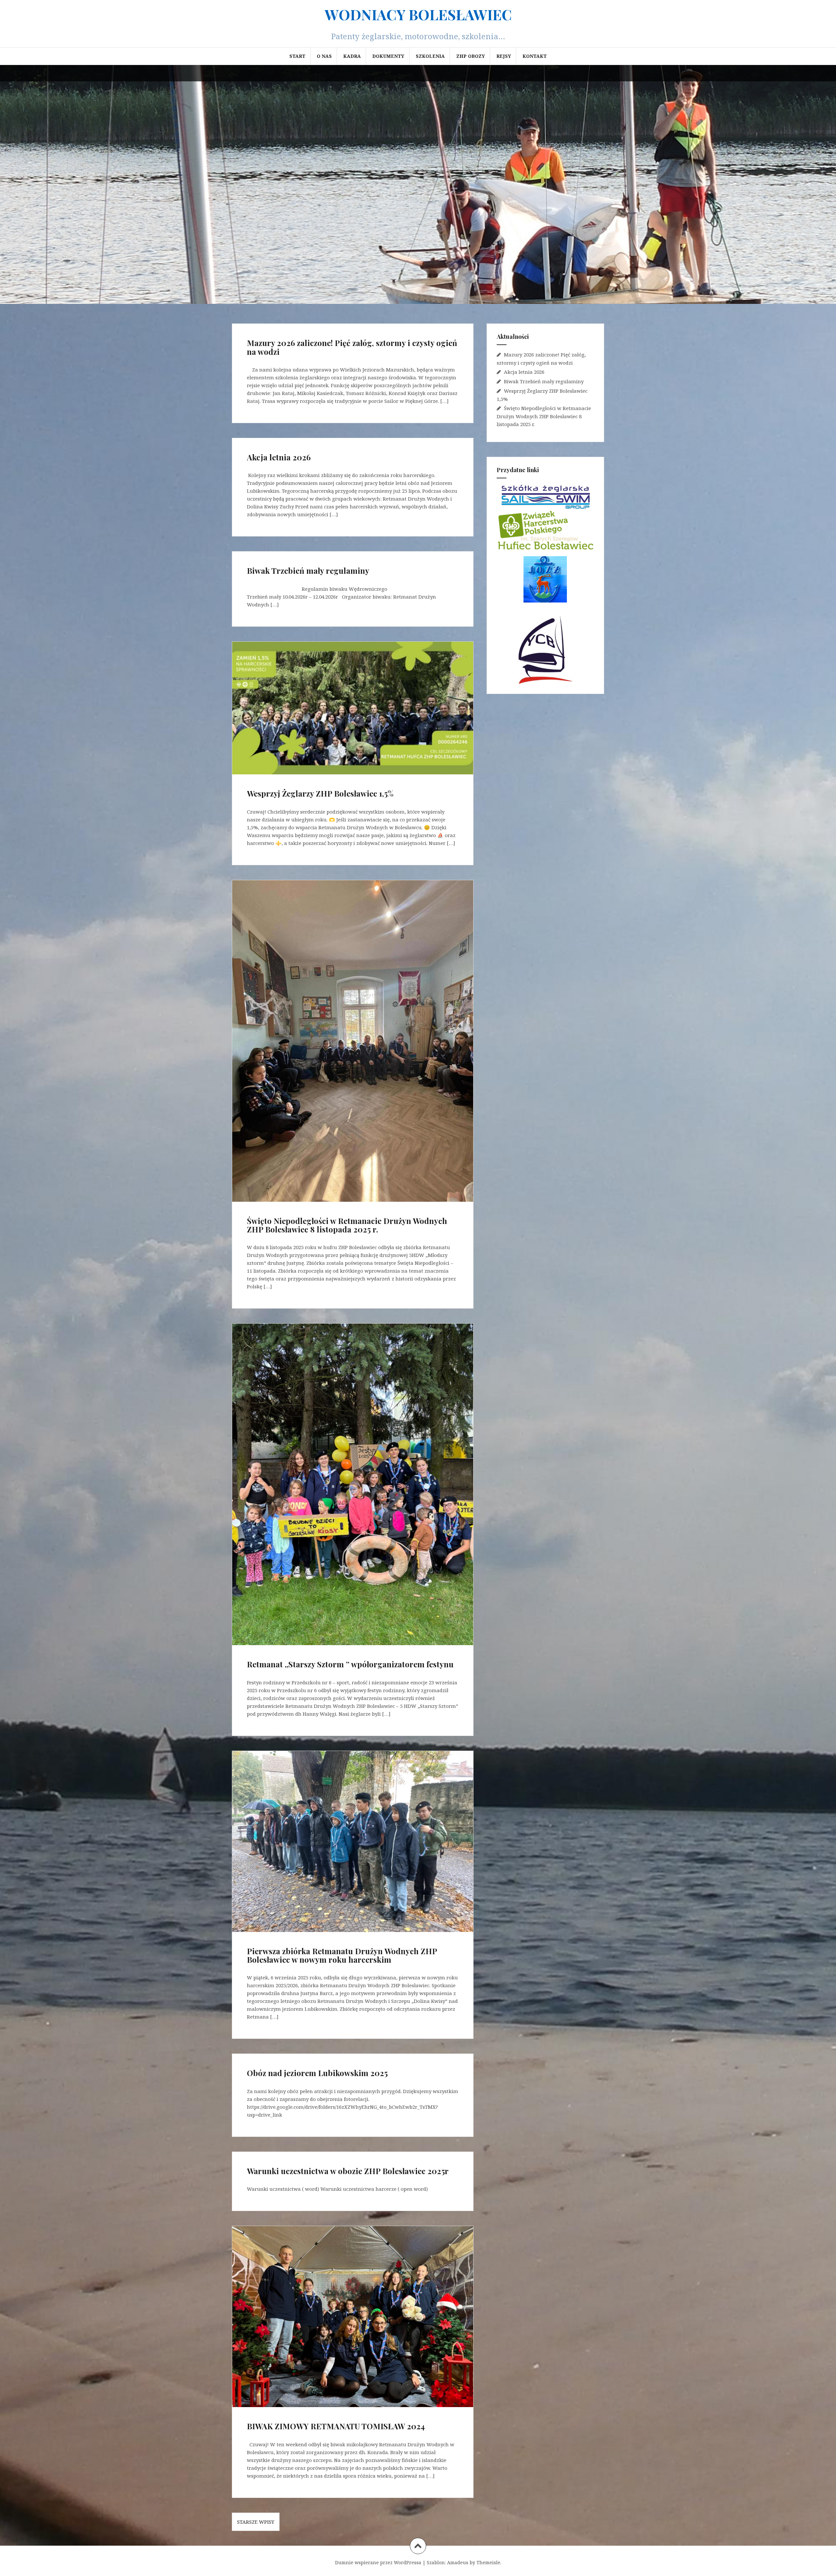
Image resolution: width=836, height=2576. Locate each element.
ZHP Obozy (471, 56)
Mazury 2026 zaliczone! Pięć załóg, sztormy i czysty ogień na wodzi (352, 347)
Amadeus (458, 2562)
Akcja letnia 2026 (279, 457)
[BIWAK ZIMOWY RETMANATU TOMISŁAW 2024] (352, 2317)
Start (297, 56)
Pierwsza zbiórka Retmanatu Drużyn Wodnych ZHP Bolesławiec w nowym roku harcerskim (342, 1955)
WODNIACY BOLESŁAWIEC (418, 14)
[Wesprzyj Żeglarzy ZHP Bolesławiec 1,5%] (352, 712)
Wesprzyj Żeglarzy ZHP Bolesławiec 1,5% (320, 793)
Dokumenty (388, 56)
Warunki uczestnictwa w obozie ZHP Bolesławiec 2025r (348, 2171)
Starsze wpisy (256, 2522)
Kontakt (535, 56)
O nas (324, 56)
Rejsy (504, 56)
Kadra (352, 56)
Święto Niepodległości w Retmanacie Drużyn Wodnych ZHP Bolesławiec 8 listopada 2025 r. (347, 1225)
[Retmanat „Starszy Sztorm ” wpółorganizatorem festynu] (352, 1474)
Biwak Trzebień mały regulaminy (308, 570)
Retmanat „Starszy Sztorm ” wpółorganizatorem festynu (350, 1664)
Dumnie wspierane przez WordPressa (378, 2562)
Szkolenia (430, 56)
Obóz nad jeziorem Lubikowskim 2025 (317, 2073)
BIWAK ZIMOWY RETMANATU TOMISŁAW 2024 (336, 2426)
